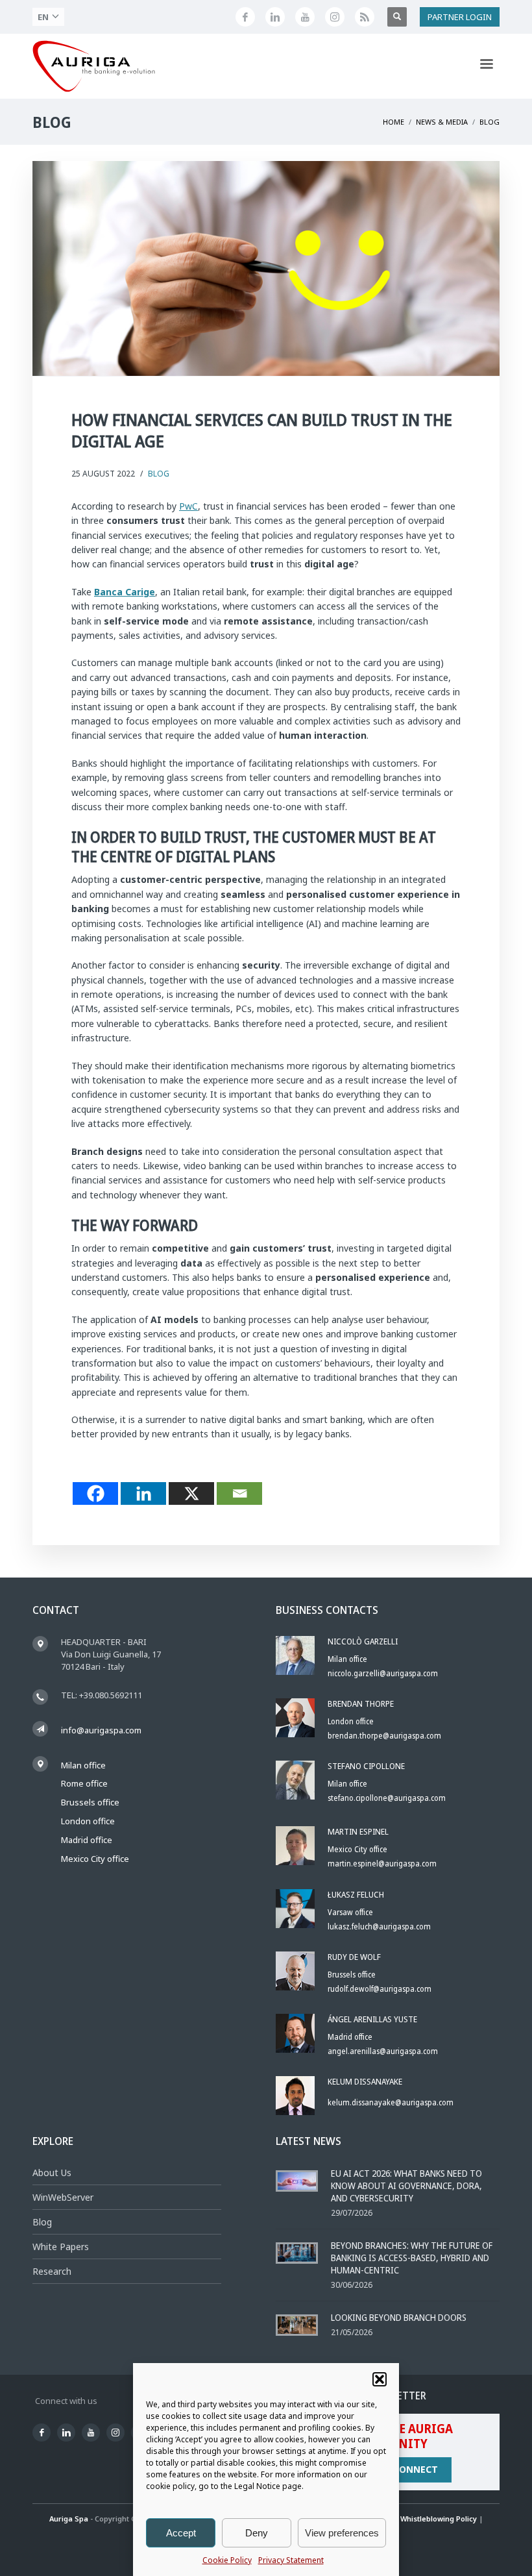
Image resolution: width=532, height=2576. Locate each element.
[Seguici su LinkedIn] (275, 17)
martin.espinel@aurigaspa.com (382, 1864)
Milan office (83, 1765)
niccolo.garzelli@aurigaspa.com (383, 1673)
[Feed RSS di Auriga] (365, 17)
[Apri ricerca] (397, 17)
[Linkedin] (143, 1493)
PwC (188, 506)
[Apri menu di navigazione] (487, 66)
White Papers (61, 2247)
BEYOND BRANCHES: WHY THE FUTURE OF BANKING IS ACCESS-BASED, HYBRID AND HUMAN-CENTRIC (412, 2258)
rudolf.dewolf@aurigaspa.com (380, 1989)
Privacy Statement (291, 2560)
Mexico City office (95, 1859)
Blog (159, 474)
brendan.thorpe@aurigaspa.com (384, 1736)
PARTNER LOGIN (460, 17)
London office (88, 1821)
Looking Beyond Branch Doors (399, 2317)
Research (52, 2271)
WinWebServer (63, 2197)
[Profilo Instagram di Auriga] (335, 17)
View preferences (342, 2533)
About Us (52, 2173)
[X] (191, 1493)
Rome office (84, 1783)
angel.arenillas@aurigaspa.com (383, 2051)
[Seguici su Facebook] (245, 17)
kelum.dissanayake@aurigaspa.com (391, 2102)
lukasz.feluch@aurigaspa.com (379, 1926)
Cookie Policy (227, 2560)
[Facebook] (95, 1493)
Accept (181, 2533)
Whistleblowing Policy (439, 2519)
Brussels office (90, 1802)
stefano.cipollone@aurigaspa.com (387, 1798)
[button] (380, 2379)
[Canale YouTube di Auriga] (305, 17)
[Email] (239, 1493)
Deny (257, 2533)
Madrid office (87, 1840)
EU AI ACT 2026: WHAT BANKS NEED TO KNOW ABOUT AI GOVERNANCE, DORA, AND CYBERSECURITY (406, 2186)
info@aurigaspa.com (101, 1730)
